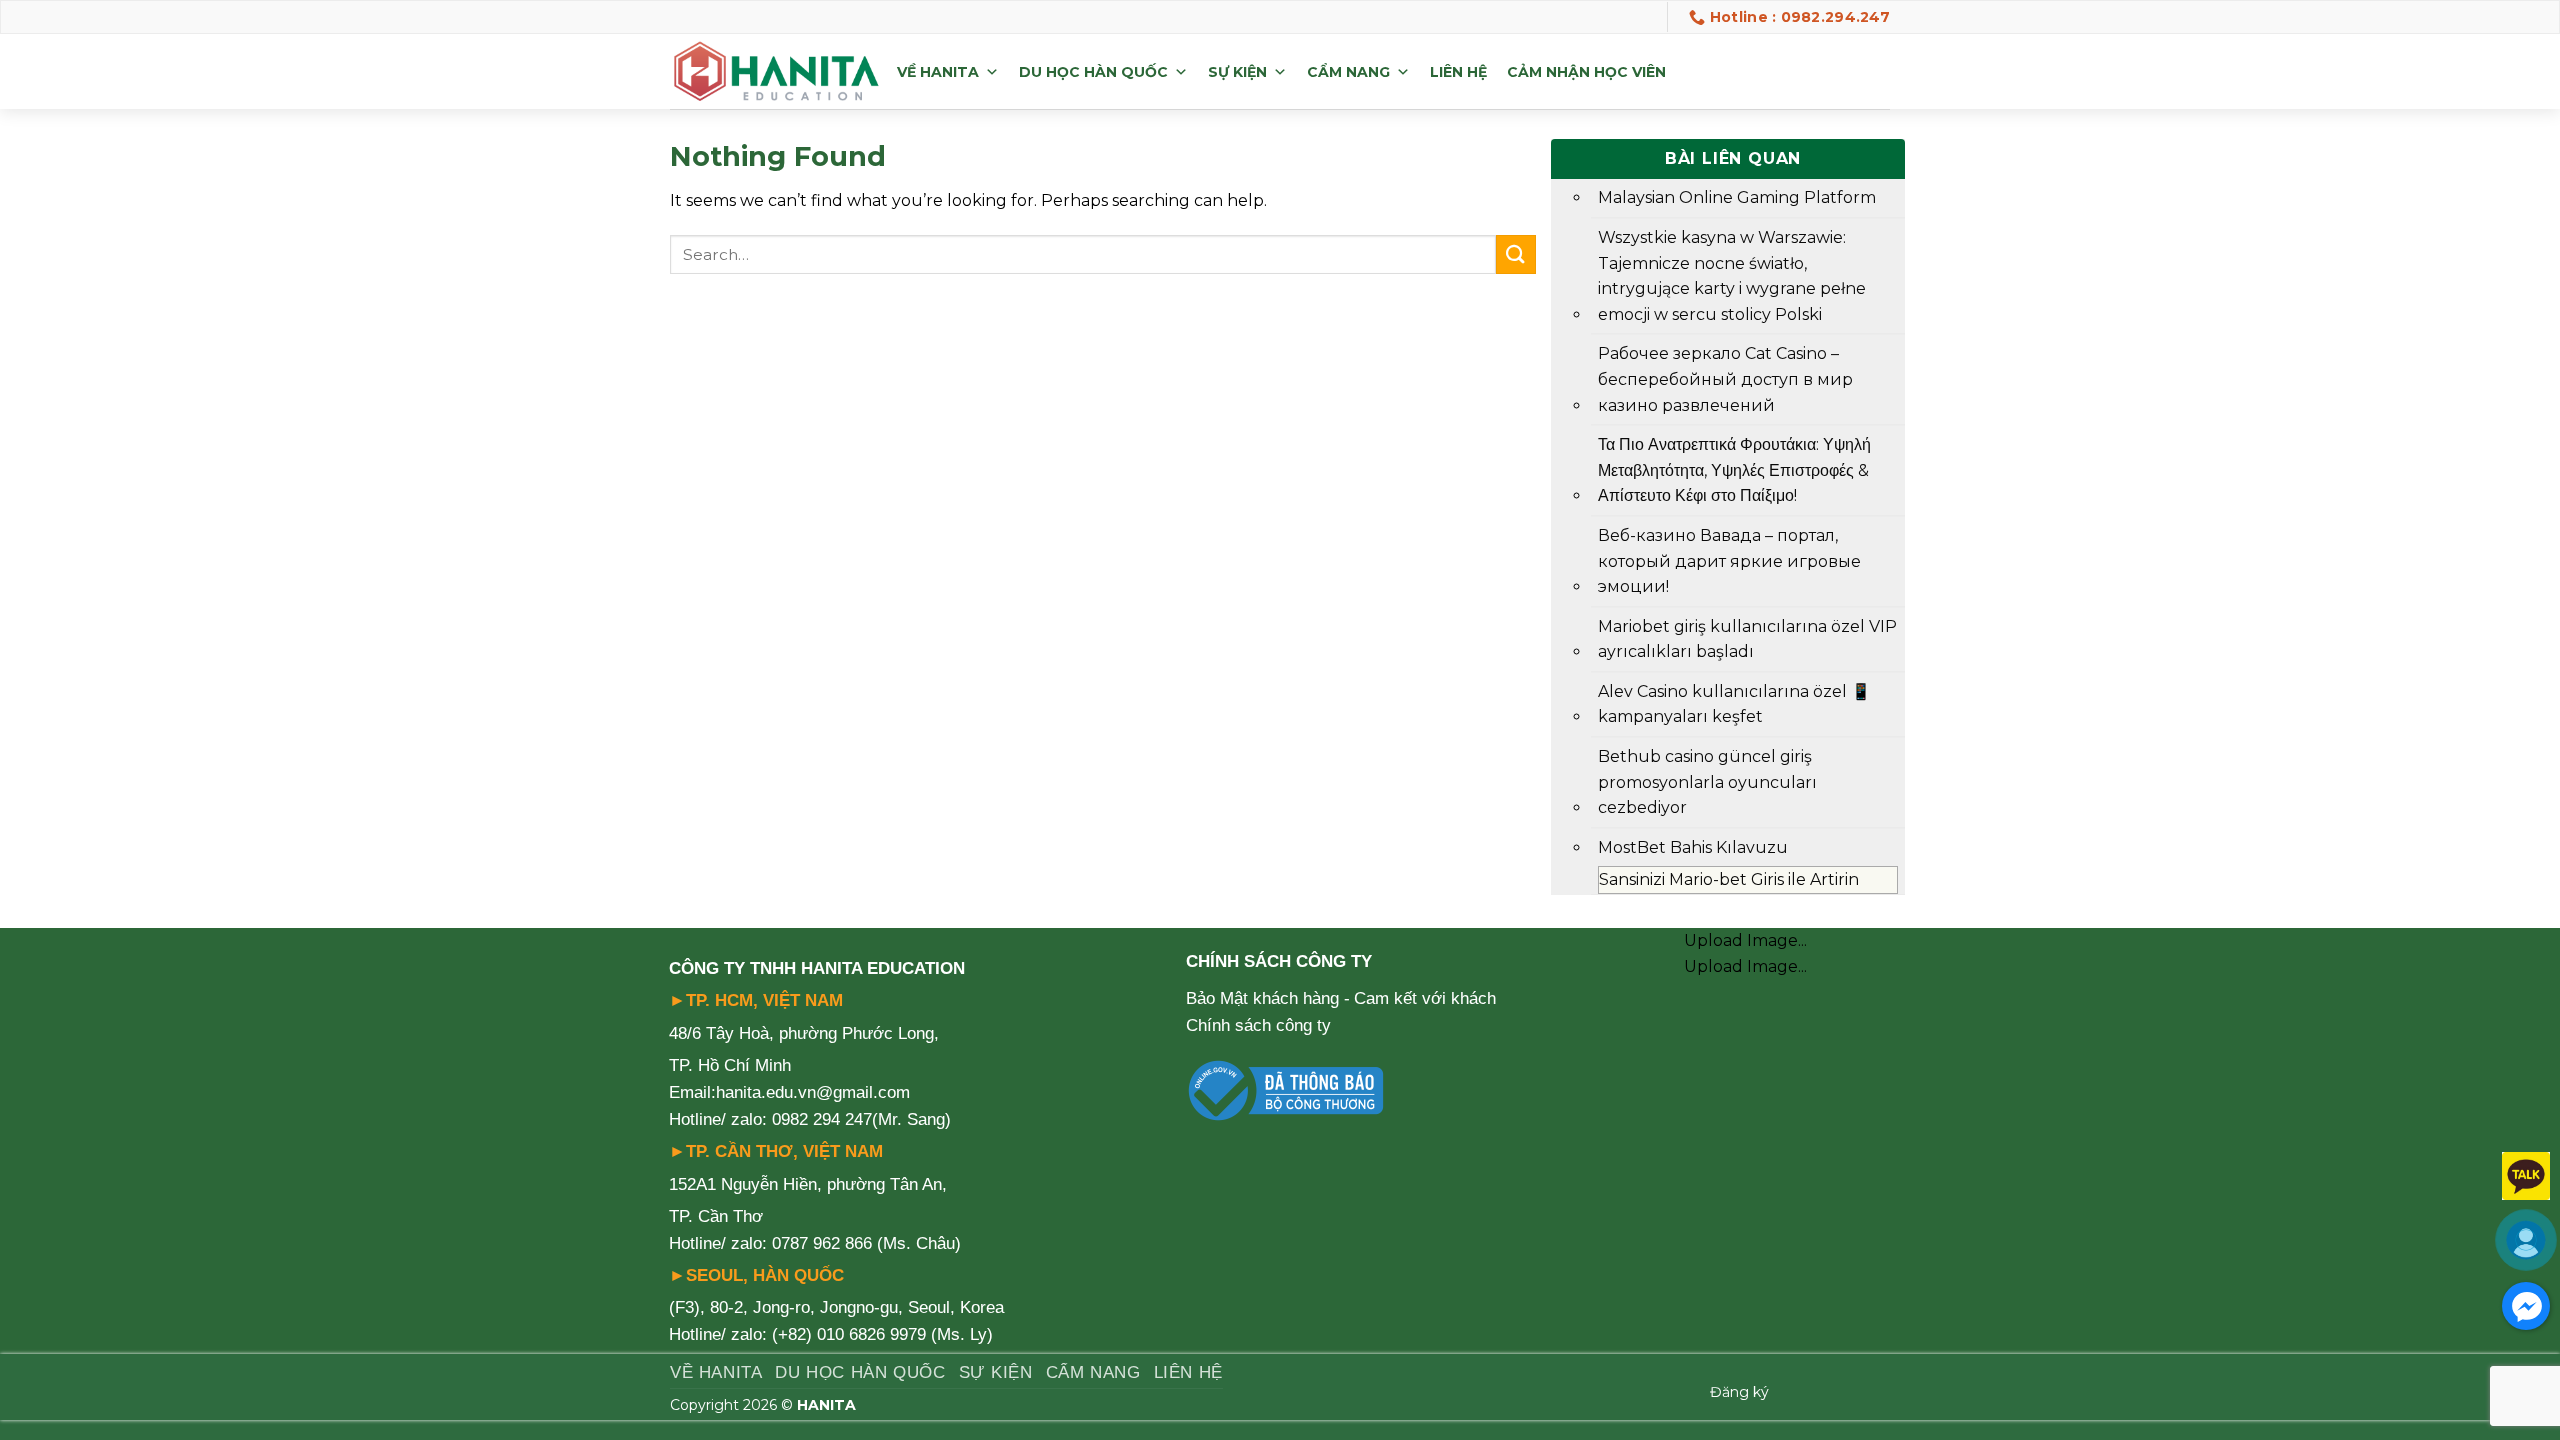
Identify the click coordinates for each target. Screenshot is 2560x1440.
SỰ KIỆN (1237, 72)
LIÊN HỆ (1458, 72)
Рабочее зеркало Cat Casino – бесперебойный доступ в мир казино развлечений (1725, 379)
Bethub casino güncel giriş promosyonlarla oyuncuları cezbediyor (1707, 782)
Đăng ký (1739, 1392)
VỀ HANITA (938, 72)
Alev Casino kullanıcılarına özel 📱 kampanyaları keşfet (1734, 704)
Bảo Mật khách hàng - (1268, 998)
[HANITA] (776, 72)
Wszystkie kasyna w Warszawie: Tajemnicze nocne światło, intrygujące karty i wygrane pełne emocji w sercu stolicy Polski (1732, 276)
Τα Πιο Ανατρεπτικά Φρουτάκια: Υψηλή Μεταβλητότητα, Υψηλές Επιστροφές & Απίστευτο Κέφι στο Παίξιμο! (1734, 470)
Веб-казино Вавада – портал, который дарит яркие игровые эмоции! (1729, 561)
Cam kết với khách (1425, 998)
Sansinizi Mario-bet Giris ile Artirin (1729, 879)
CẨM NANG (1348, 72)
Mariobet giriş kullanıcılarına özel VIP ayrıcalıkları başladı (1747, 639)
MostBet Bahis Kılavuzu (1693, 847)
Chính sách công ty (1258, 1025)
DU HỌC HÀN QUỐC (1093, 72)
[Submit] (1516, 254)
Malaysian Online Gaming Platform (1737, 197)
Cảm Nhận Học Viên (1586, 72)
